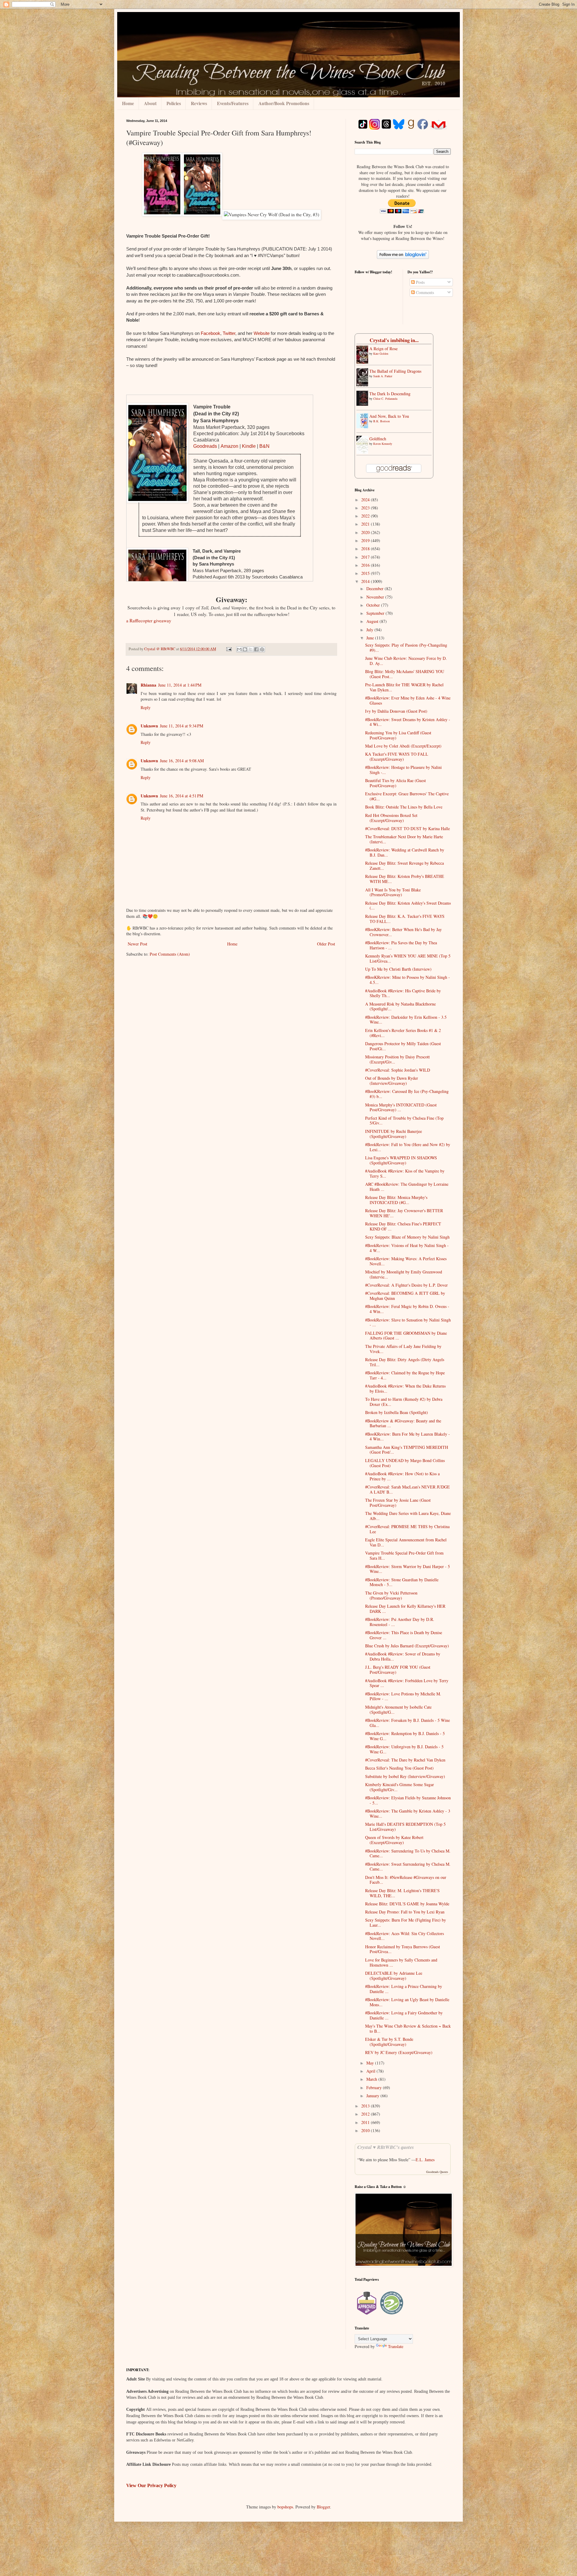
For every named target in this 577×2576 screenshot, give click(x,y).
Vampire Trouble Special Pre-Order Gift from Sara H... (404, 1555)
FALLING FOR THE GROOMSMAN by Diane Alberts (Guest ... (406, 1336)
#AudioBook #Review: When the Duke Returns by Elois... (405, 1388)
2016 (366, 565)
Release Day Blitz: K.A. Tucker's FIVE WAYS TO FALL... (405, 919)
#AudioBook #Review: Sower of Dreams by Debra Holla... (403, 1656)
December (376, 589)
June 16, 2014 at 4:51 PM (182, 796)
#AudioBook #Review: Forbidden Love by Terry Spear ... (407, 1683)
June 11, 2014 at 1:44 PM (180, 685)
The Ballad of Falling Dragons (395, 371)
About (150, 103)
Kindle (249, 446)
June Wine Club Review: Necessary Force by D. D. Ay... (406, 661)
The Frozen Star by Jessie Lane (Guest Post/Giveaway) (398, 1503)
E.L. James (425, 2160)
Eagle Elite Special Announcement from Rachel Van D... (406, 1542)
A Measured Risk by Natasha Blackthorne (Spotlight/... (400, 1006)
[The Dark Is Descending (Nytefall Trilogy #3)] (364, 404)
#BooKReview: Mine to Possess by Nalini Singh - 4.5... (408, 980)
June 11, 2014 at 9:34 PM (182, 726)
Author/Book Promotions (284, 103)
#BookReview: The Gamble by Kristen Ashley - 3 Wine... (408, 1813)
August (373, 621)
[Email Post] (229, 649)
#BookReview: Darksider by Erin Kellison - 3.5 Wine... (406, 1020)
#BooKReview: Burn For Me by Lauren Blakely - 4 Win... (408, 1437)
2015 (366, 573)
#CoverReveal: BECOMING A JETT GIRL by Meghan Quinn (405, 1296)
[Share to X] (251, 649)
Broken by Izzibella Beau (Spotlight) (397, 1412)
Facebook (211, 333)
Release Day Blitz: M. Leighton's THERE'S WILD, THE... (402, 1893)
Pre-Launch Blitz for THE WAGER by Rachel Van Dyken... (404, 687)
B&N (264, 446)
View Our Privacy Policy (151, 2485)
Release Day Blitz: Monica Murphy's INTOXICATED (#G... (396, 1200)
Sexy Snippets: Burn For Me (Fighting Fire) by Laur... (406, 1922)
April (371, 2071)
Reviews (199, 103)
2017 (366, 557)
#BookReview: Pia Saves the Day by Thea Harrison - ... (401, 945)
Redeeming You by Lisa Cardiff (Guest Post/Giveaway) (398, 735)
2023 (366, 508)
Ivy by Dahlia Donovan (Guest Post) (396, 711)
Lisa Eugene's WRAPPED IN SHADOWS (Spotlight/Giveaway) (401, 1160)
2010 (366, 2130)
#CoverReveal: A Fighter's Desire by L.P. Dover (406, 1285)
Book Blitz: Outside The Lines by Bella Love (404, 807)
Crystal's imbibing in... (394, 340)
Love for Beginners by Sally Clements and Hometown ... (401, 1962)
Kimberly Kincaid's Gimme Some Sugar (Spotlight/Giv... (400, 1787)
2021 (366, 524)
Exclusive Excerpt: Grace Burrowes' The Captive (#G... (407, 796)
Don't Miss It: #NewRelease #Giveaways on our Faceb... (406, 1880)
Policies (174, 103)
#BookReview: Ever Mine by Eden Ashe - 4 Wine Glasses (408, 700)
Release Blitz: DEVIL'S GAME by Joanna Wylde (407, 1904)
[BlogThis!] (245, 649)
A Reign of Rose (383, 349)
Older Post (326, 944)
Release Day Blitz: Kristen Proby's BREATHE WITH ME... (405, 879)
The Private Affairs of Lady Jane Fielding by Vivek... (403, 1349)
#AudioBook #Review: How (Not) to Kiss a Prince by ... (402, 1476)
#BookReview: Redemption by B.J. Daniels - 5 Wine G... (405, 1736)
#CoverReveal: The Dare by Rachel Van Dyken (405, 1760)
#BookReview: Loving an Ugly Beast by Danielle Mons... (407, 2002)
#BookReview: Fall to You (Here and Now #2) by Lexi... (408, 1147)
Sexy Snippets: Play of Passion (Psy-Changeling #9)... (406, 648)
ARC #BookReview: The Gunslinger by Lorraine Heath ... (407, 1187)
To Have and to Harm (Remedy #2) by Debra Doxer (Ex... (404, 1402)
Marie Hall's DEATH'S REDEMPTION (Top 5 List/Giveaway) (405, 1827)
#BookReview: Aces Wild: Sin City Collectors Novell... (405, 1936)
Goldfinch (378, 439)
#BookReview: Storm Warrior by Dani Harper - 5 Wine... (408, 1569)
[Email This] (239, 649)
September (376, 613)
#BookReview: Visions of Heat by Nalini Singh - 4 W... (407, 1248)
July (370, 630)
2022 (366, 516)
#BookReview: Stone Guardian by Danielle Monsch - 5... (402, 1582)
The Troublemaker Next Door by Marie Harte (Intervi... (404, 839)
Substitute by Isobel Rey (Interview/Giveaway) (405, 1776)
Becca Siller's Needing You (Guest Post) (399, 1768)
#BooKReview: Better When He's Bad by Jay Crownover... (403, 932)
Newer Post (137, 944)
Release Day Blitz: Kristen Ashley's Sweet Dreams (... (408, 906)
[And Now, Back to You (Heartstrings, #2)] (364, 427)
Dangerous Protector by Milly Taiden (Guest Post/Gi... (403, 1046)
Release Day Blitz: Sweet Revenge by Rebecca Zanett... (405, 866)
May (371, 2063)
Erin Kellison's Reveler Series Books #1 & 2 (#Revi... (403, 1033)
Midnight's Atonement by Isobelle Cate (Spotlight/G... (398, 1710)
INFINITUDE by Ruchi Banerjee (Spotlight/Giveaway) (394, 1134)
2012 (366, 2114)
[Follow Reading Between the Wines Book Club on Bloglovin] (403, 257)
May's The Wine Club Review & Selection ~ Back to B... (408, 2028)
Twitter (229, 333)
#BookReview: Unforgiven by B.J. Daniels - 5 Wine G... (404, 1749)
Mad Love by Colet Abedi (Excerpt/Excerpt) (403, 746)
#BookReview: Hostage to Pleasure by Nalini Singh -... (403, 770)
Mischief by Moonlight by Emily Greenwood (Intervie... (404, 1274)
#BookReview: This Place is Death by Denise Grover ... (404, 1635)
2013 (366, 2106)
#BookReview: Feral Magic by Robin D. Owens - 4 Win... (407, 1309)
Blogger (323, 2507)
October (374, 605)
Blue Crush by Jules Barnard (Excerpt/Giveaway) (407, 1646)
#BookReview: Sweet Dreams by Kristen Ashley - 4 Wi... (408, 722)
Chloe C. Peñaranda (385, 399)
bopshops (285, 2507)
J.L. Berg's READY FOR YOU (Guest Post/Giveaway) (398, 1670)
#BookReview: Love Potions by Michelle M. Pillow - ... (403, 1696)
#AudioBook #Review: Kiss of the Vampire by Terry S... (405, 1173)
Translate (396, 2346)
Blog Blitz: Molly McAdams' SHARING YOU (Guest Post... (405, 674)
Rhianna (148, 685)
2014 (366, 581)
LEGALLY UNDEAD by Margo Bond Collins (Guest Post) (405, 1463)
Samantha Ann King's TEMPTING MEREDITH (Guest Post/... (407, 1450)
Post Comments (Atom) (170, 954)
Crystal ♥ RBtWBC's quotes (386, 2147)
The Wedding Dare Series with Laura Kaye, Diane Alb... (408, 1516)
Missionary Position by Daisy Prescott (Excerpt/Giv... (397, 1059)
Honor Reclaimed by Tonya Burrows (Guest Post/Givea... (403, 1949)
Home (128, 103)
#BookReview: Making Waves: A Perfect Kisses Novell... (406, 1261)
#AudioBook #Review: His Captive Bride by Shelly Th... (403, 993)
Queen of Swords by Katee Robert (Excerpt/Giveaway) (394, 1840)
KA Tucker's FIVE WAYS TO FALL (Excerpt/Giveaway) (397, 757)
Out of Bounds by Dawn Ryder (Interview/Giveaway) (392, 1081)
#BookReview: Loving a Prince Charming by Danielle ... (404, 1989)
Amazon (229, 446)
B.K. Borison (382, 421)
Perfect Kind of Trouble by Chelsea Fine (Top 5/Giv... (404, 1121)
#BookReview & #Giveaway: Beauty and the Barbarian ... (403, 1423)
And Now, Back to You (389, 416)
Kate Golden (381, 353)
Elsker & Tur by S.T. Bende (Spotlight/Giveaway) (389, 2042)
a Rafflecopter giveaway (149, 620)
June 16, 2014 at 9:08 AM (182, 761)
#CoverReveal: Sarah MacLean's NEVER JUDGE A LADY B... (408, 1489)
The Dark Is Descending (390, 394)
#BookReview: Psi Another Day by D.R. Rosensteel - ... (400, 1622)
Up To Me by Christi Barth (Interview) (398, 969)
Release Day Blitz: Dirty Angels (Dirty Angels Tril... (405, 1362)
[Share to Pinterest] (262, 649)
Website (262, 333)
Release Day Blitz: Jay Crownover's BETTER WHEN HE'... (404, 1213)
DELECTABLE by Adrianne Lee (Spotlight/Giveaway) (394, 1976)
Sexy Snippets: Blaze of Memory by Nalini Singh (407, 1237)
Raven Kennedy (383, 444)
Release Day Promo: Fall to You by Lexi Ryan (405, 1912)
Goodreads (205, 446)
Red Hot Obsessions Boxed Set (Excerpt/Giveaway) (391, 818)
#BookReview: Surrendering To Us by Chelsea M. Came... (408, 1853)
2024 (366, 500)
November (376, 597)
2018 (366, 549)
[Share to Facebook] (256, 649)
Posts (420, 282)
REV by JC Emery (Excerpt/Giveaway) (399, 2052)
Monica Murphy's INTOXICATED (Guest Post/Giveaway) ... (401, 1107)
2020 (366, 532)
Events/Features (233, 103)
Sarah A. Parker (383, 376)
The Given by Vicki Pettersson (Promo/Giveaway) (391, 1595)
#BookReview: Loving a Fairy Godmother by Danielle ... (404, 2015)
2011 (366, 2122)
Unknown (149, 726)
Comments (424, 292)
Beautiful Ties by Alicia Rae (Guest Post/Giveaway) (395, 783)
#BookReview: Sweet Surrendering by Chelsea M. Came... (408, 1867)
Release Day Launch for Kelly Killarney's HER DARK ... (405, 1609)
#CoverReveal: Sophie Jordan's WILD (398, 1070)
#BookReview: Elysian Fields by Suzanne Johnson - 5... (408, 1800)
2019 (366, 540)
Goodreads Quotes (437, 2172)
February (375, 2088)
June (371, 638)
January (373, 2096)
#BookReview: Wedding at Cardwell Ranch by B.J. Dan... (405, 852)
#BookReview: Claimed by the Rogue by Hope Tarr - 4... (405, 1375)
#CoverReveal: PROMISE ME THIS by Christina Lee (407, 1529)
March (372, 2079)
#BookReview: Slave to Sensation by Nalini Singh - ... (408, 1322)
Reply (146, 707)
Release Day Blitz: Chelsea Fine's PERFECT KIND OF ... (403, 1226)
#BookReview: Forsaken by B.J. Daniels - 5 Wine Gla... (408, 1723)
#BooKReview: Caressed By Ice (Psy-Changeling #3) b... (407, 1094)
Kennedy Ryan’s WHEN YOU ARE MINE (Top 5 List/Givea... (408, 958)
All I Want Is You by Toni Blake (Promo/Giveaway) (393, 892)
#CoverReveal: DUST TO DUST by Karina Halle (408, 828)
